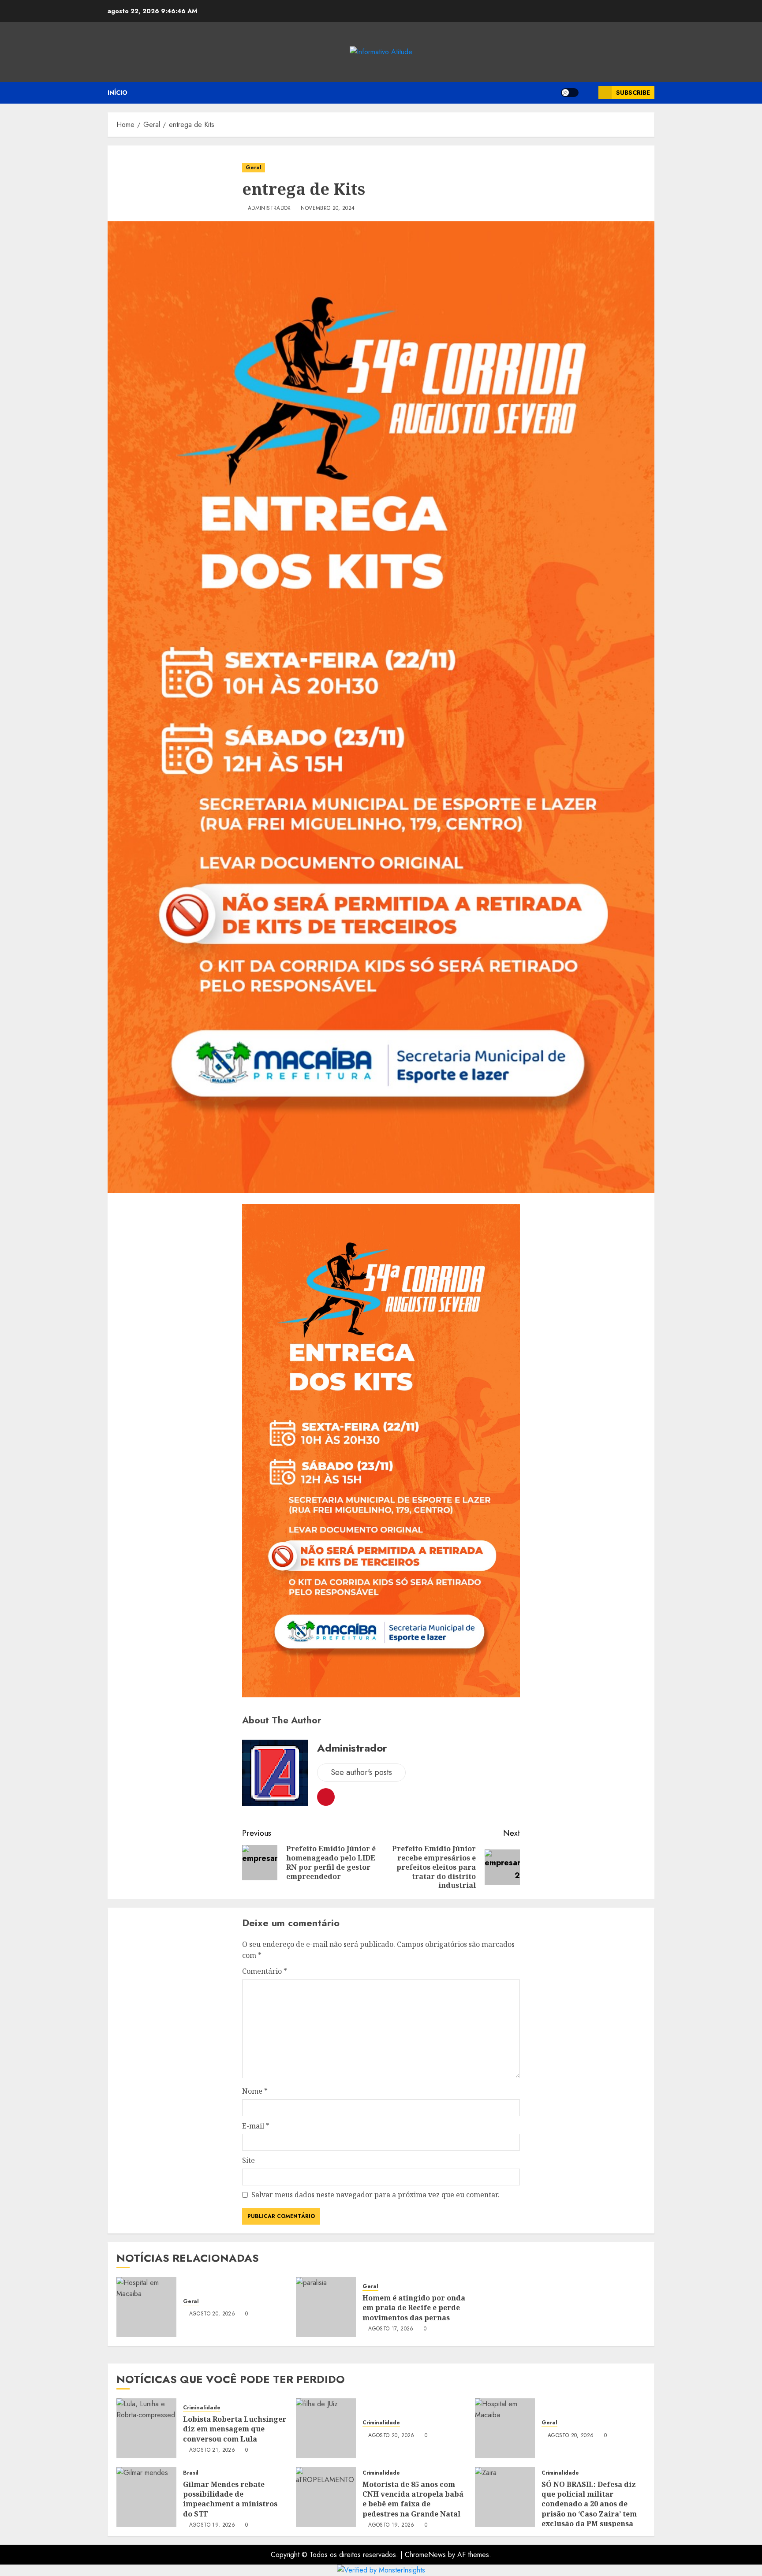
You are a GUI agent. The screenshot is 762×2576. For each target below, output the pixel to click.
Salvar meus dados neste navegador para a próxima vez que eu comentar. (375, 2195)
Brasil (191, 2473)
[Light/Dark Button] (570, 93)
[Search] (588, 93)
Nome (255, 2091)
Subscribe (633, 93)
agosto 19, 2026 (212, 2525)
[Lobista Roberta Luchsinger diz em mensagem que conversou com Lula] (146, 2428)
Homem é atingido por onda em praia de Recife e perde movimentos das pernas (414, 2308)
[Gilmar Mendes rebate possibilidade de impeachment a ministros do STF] (146, 2497)
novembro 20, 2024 (328, 209)
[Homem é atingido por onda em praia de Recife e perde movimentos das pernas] (326, 2307)
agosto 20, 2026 (212, 2314)
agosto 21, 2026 (212, 2450)
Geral (254, 168)
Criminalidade (202, 2408)
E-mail (256, 2126)
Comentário (265, 1971)
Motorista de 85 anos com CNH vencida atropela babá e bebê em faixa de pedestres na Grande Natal (413, 2499)
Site (248, 2160)
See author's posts (361, 1772)
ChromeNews (425, 2555)
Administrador (269, 209)
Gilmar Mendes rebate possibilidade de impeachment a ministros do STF (230, 2499)
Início (118, 93)
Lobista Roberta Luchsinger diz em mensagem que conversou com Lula (235, 2429)
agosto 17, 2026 (391, 2329)
